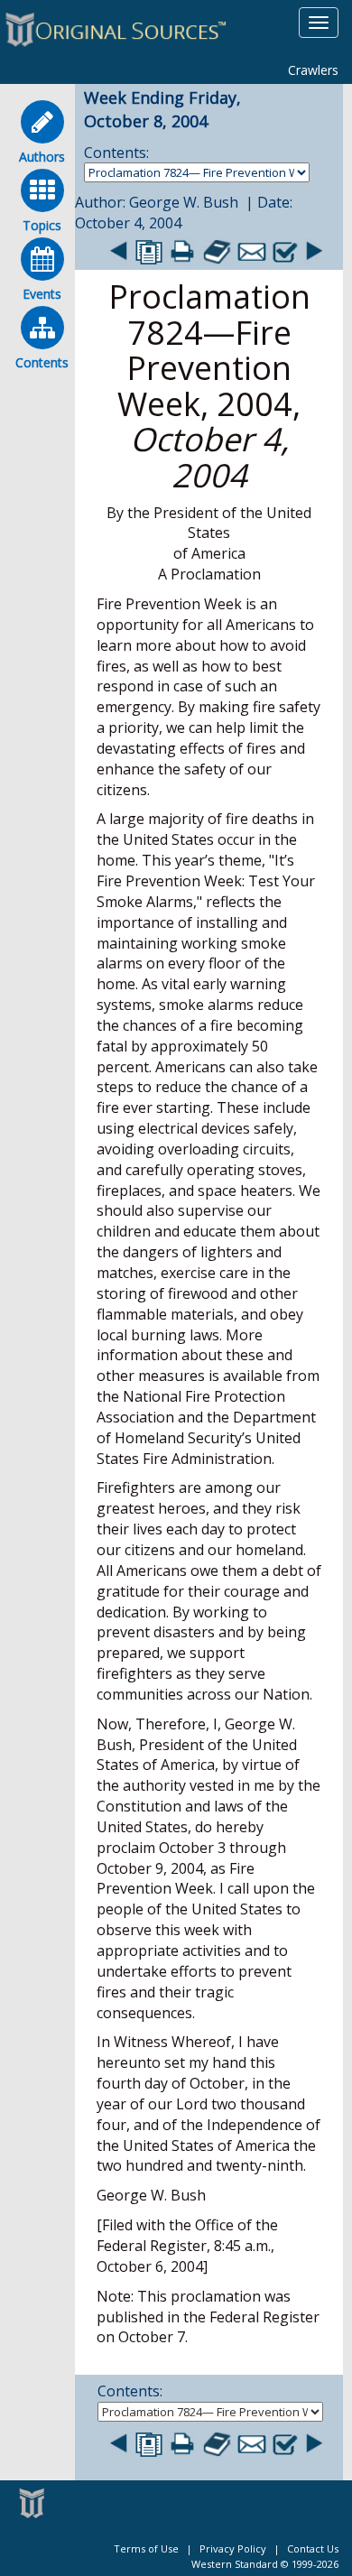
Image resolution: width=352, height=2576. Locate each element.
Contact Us (313, 2548)
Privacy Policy (233, 2548)
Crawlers (313, 70)
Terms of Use (146, 2548)
